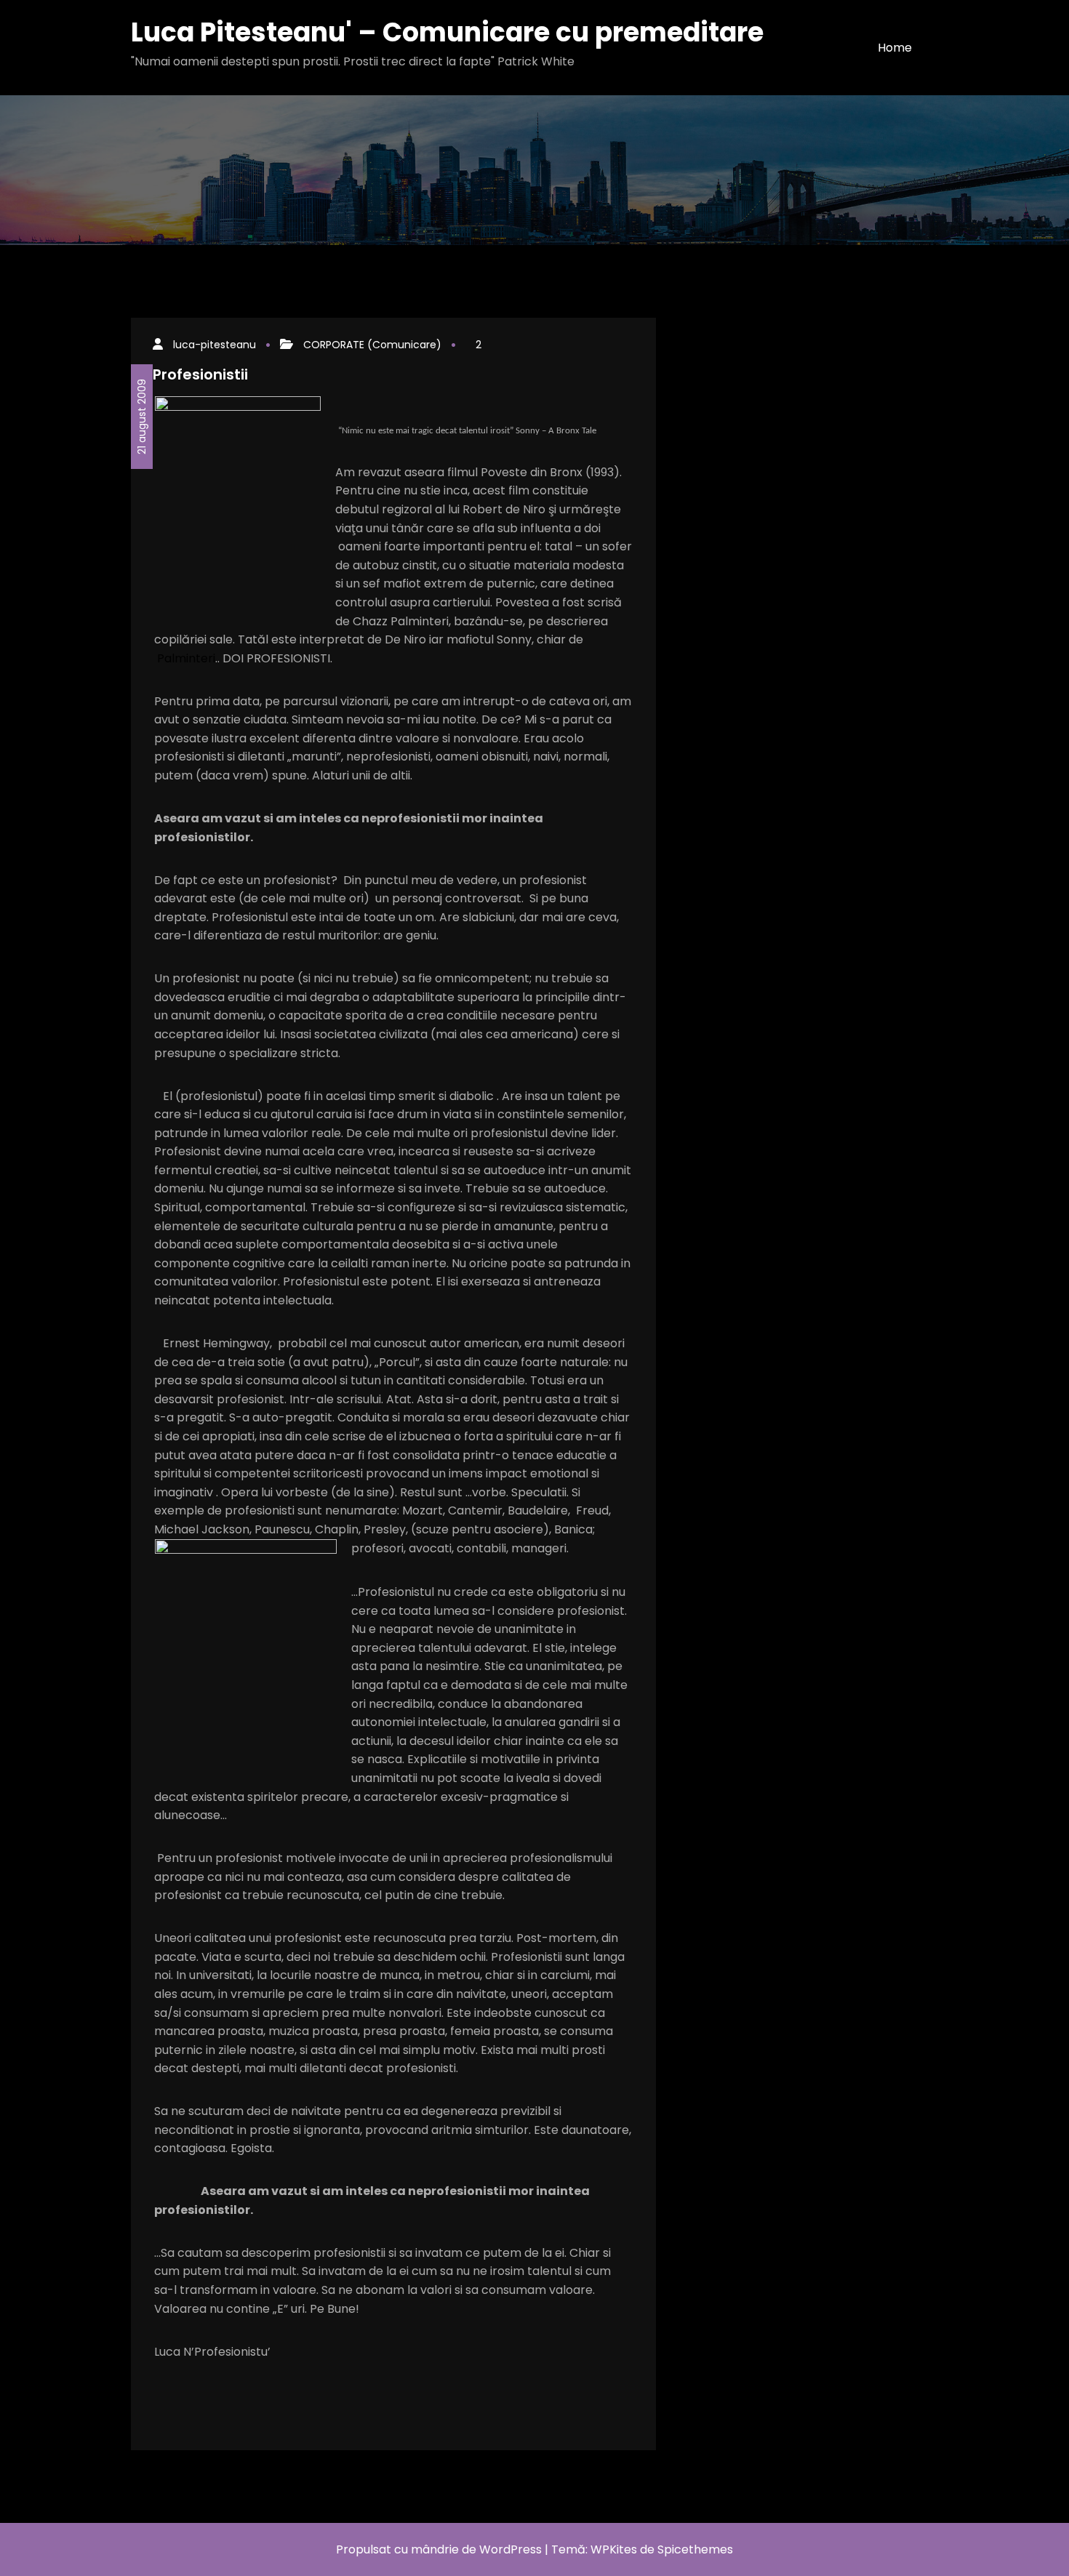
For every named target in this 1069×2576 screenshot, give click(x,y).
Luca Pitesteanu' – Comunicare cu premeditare (447, 32)
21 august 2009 (142, 417)
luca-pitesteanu (215, 345)
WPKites (615, 2549)
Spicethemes (695, 2549)
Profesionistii (200, 374)
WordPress (511, 2549)
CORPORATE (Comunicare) (372, 345)
